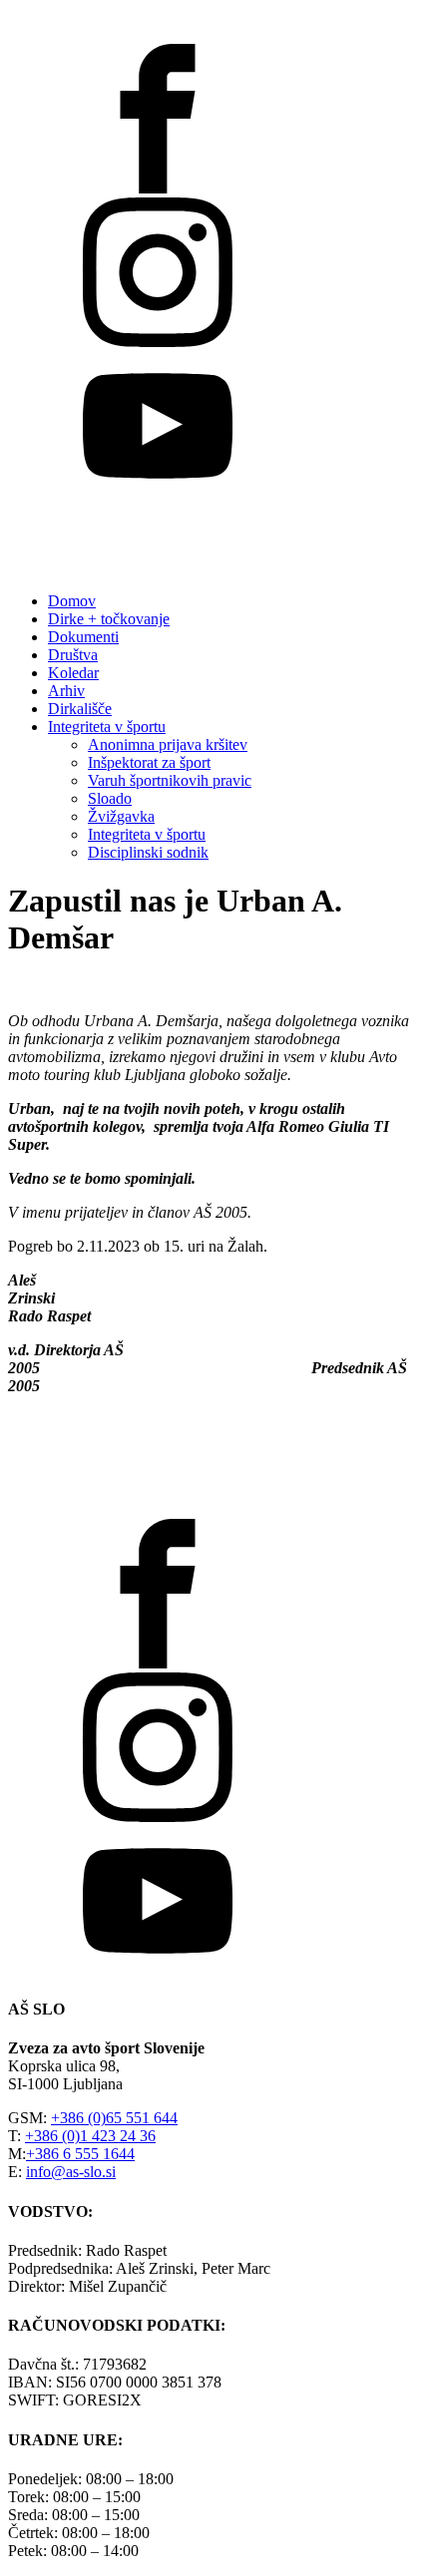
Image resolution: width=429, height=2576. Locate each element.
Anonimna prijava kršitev (168, 744)
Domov (72, 601)
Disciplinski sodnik (148, 852)
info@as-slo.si (71, 2172)
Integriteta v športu (107, 727)
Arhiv (66, 691)
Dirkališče (80, 709)
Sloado (110, 798)
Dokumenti (83, 637)
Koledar (73, 673)
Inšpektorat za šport (149, 762)
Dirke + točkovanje (109, 619)
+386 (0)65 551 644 (114, 2118)
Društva (73, 655)
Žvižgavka (121, 816)
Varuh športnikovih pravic (170, 780)
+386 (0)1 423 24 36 (90, 2136)
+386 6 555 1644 (80, 2154)
